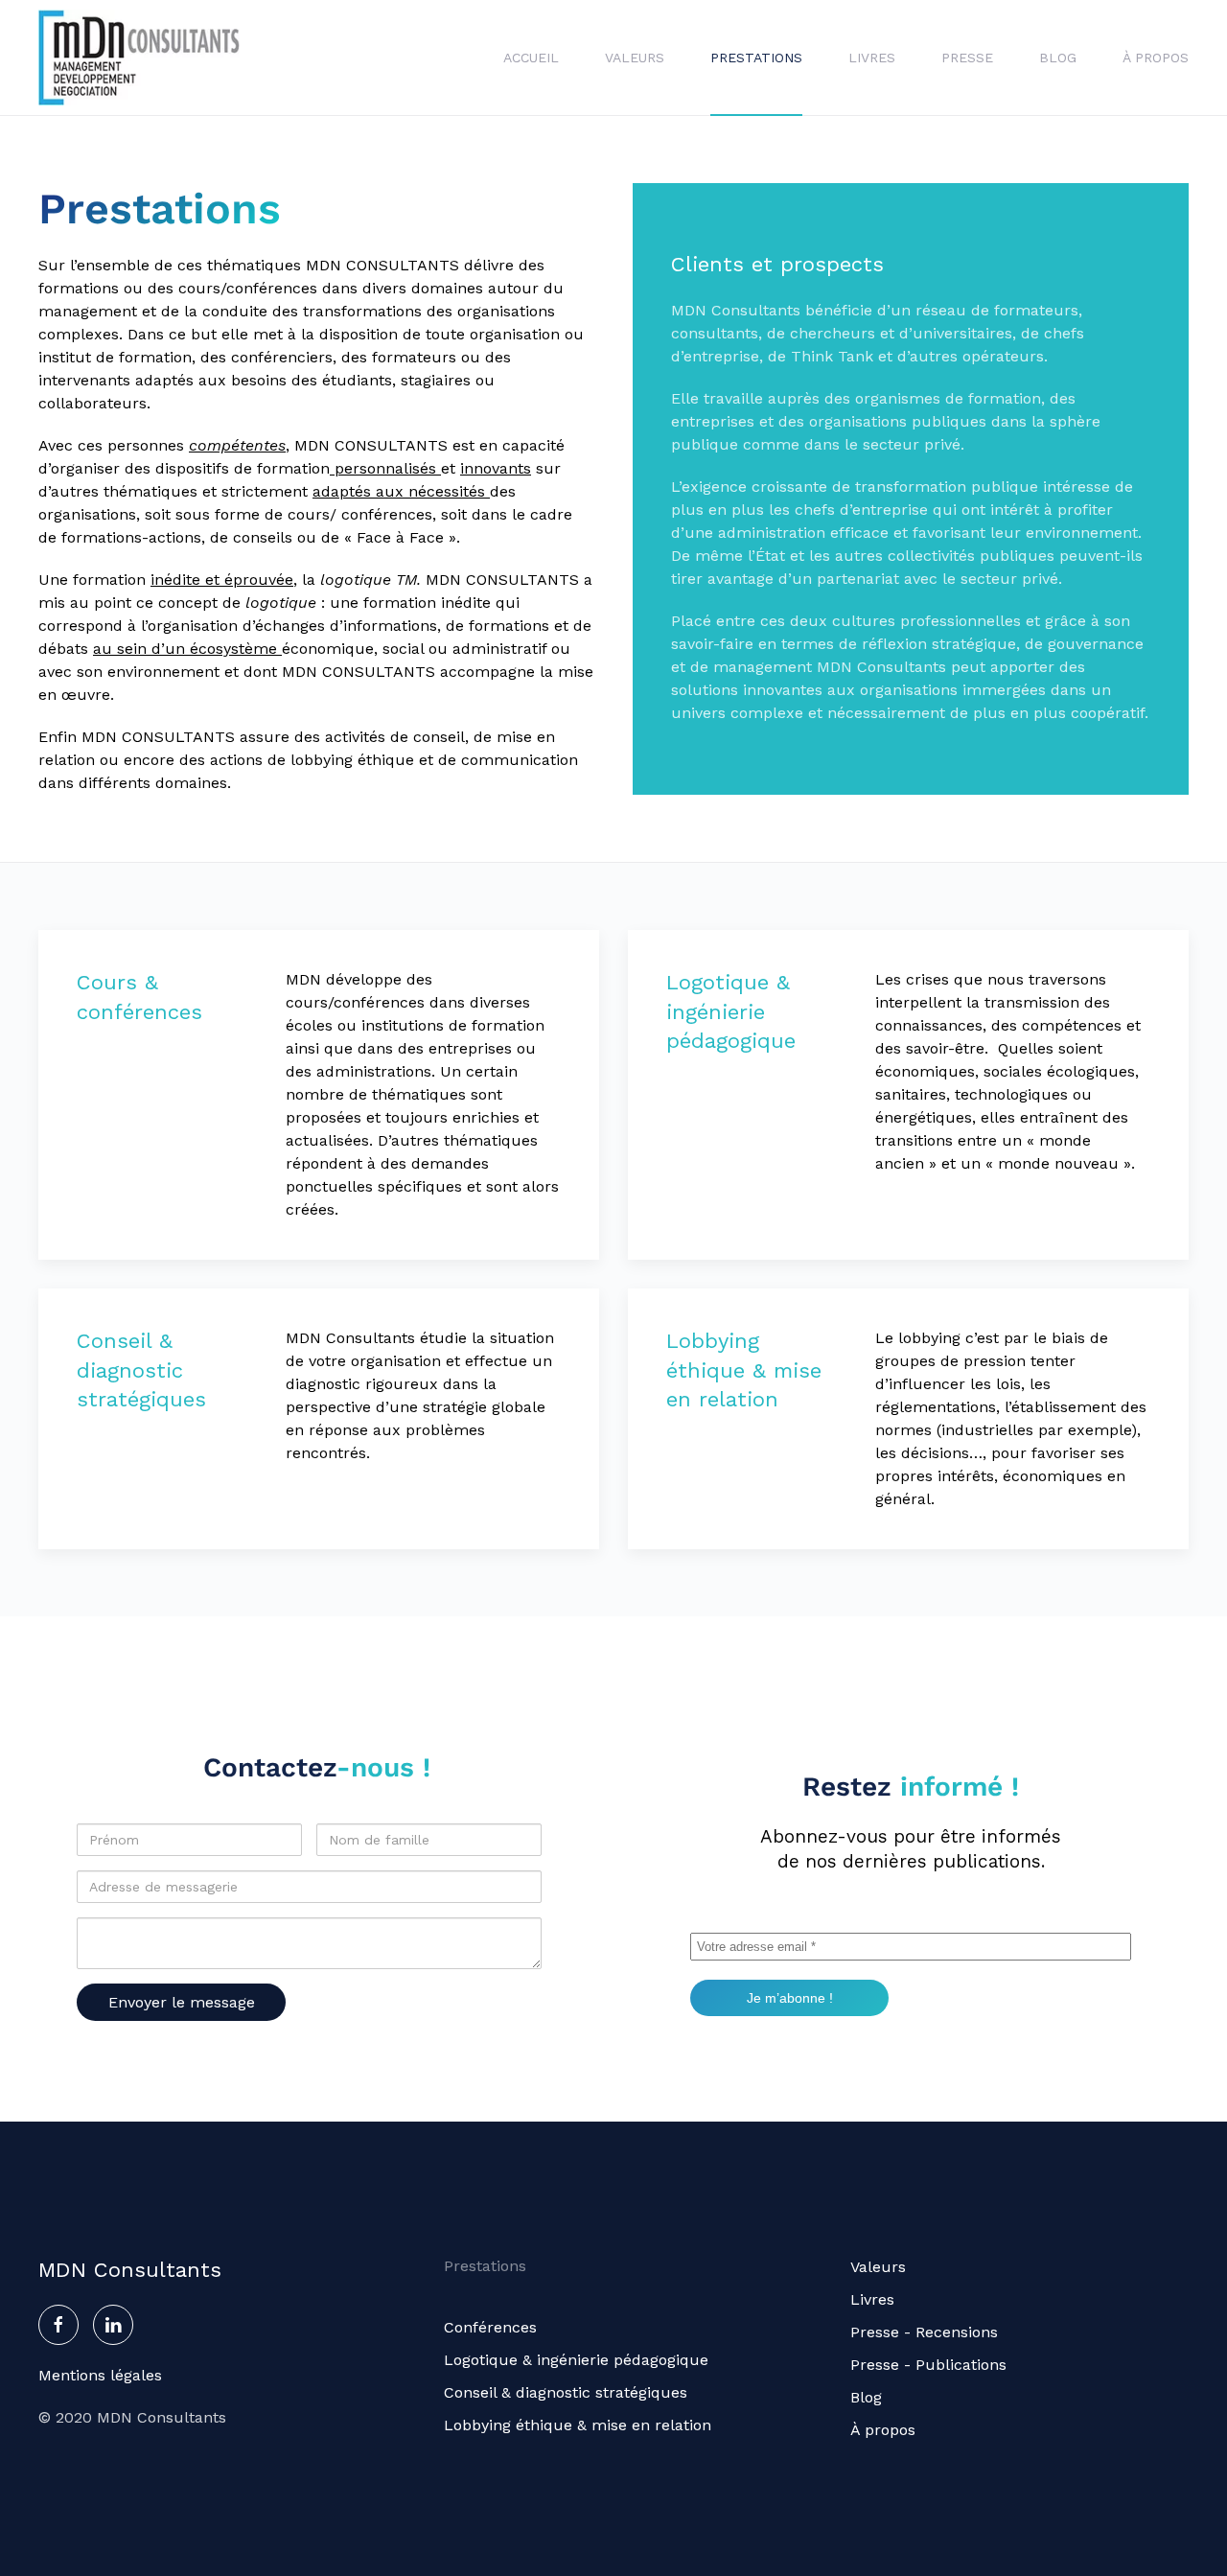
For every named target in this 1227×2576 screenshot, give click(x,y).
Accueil (531, 58)
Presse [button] (967, 58)
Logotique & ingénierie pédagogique (576, 2360)
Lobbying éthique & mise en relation (578, 2425)
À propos (1156, 58)
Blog (1058, 58)
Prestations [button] (756, 58)
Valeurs (635, 58)
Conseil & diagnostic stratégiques (566, 2392)
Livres (872, 58)
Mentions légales (100, 2375)
